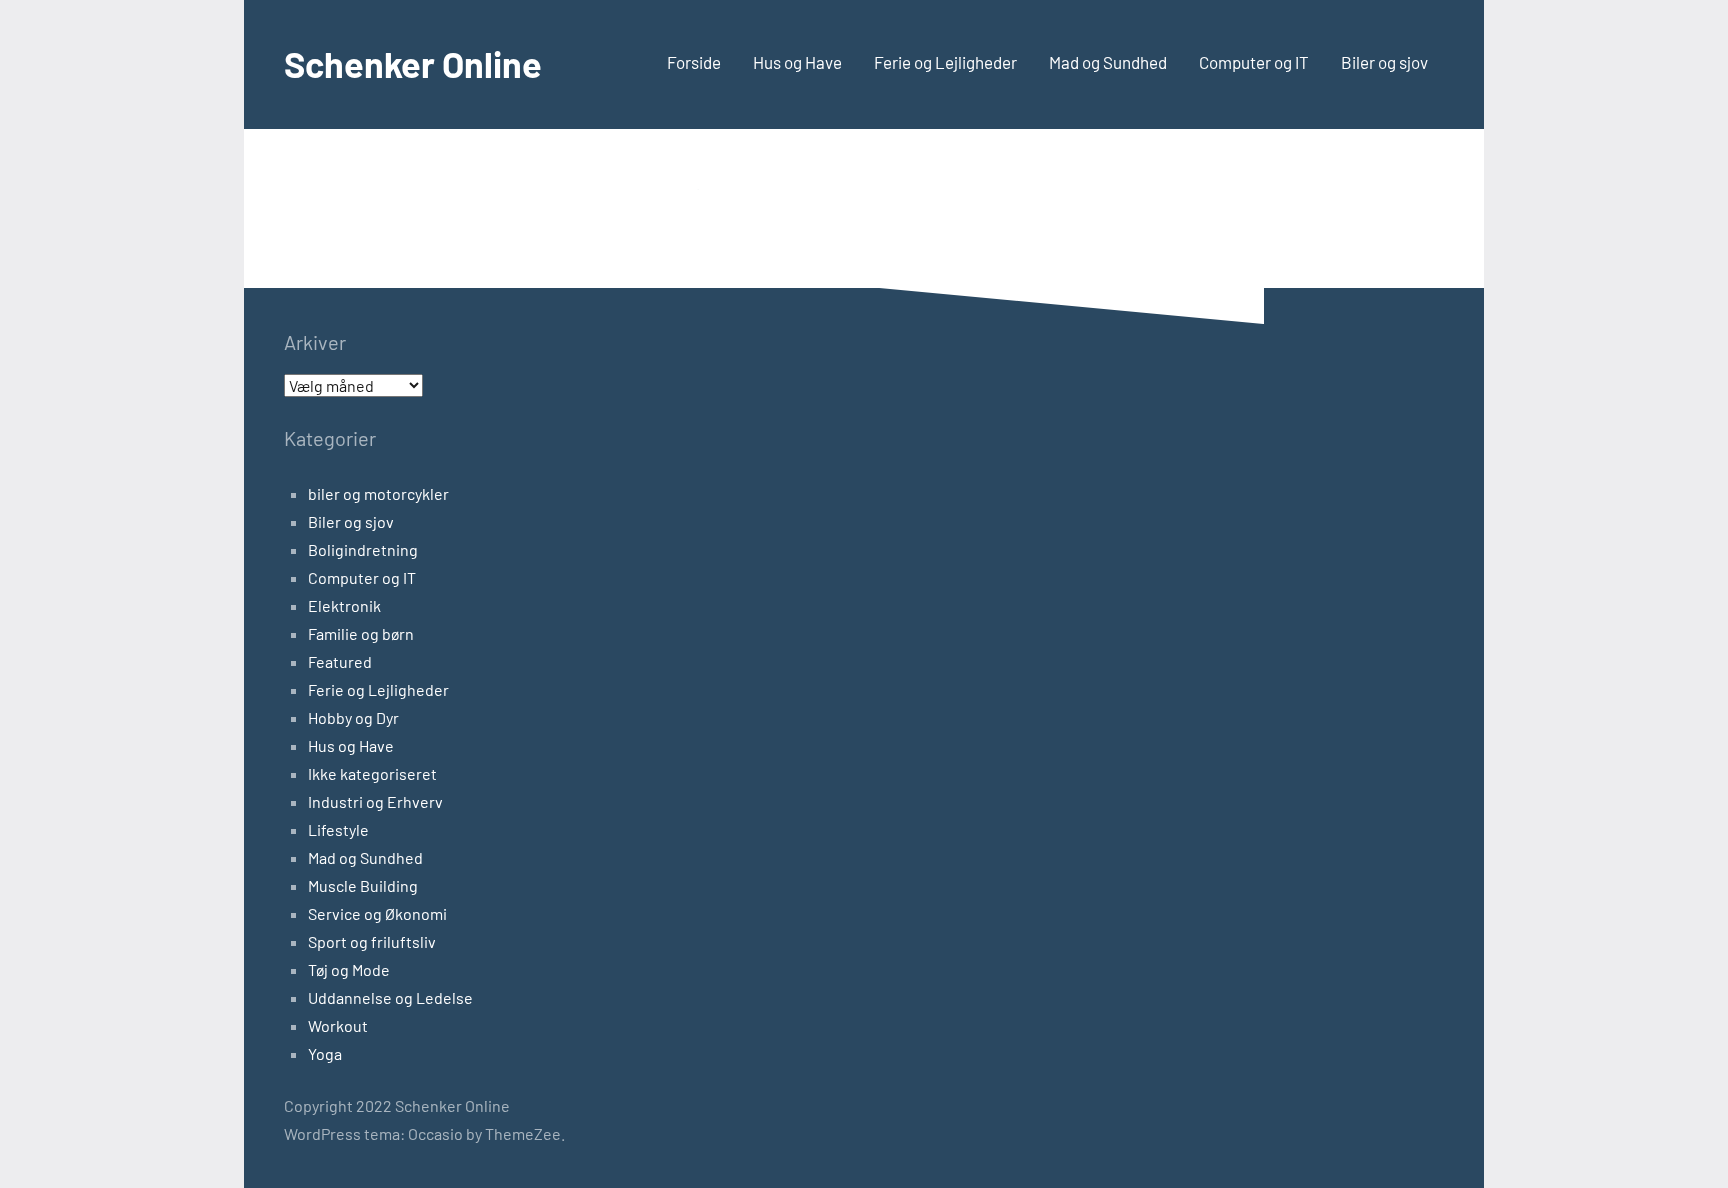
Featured (340, 661)
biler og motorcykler (378, 493)
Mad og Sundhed (1108, 62)
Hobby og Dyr (353, 717)
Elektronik (344, 605)
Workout (338, 1025)
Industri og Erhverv (375, 801)
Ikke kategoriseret (372, 773)
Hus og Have (797, 62)
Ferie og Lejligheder (945, 62)
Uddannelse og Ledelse (390, 997)
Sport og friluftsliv (372, 941)
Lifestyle (338, 829)
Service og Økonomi (377, 913)
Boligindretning (363, 549)
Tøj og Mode (349, 969)
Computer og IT (1254, 62)
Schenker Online (413, 63)
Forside (694, 62)
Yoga (325, 1053)
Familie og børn (361, 633)
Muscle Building (363, 885)
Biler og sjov (1384, 62)
